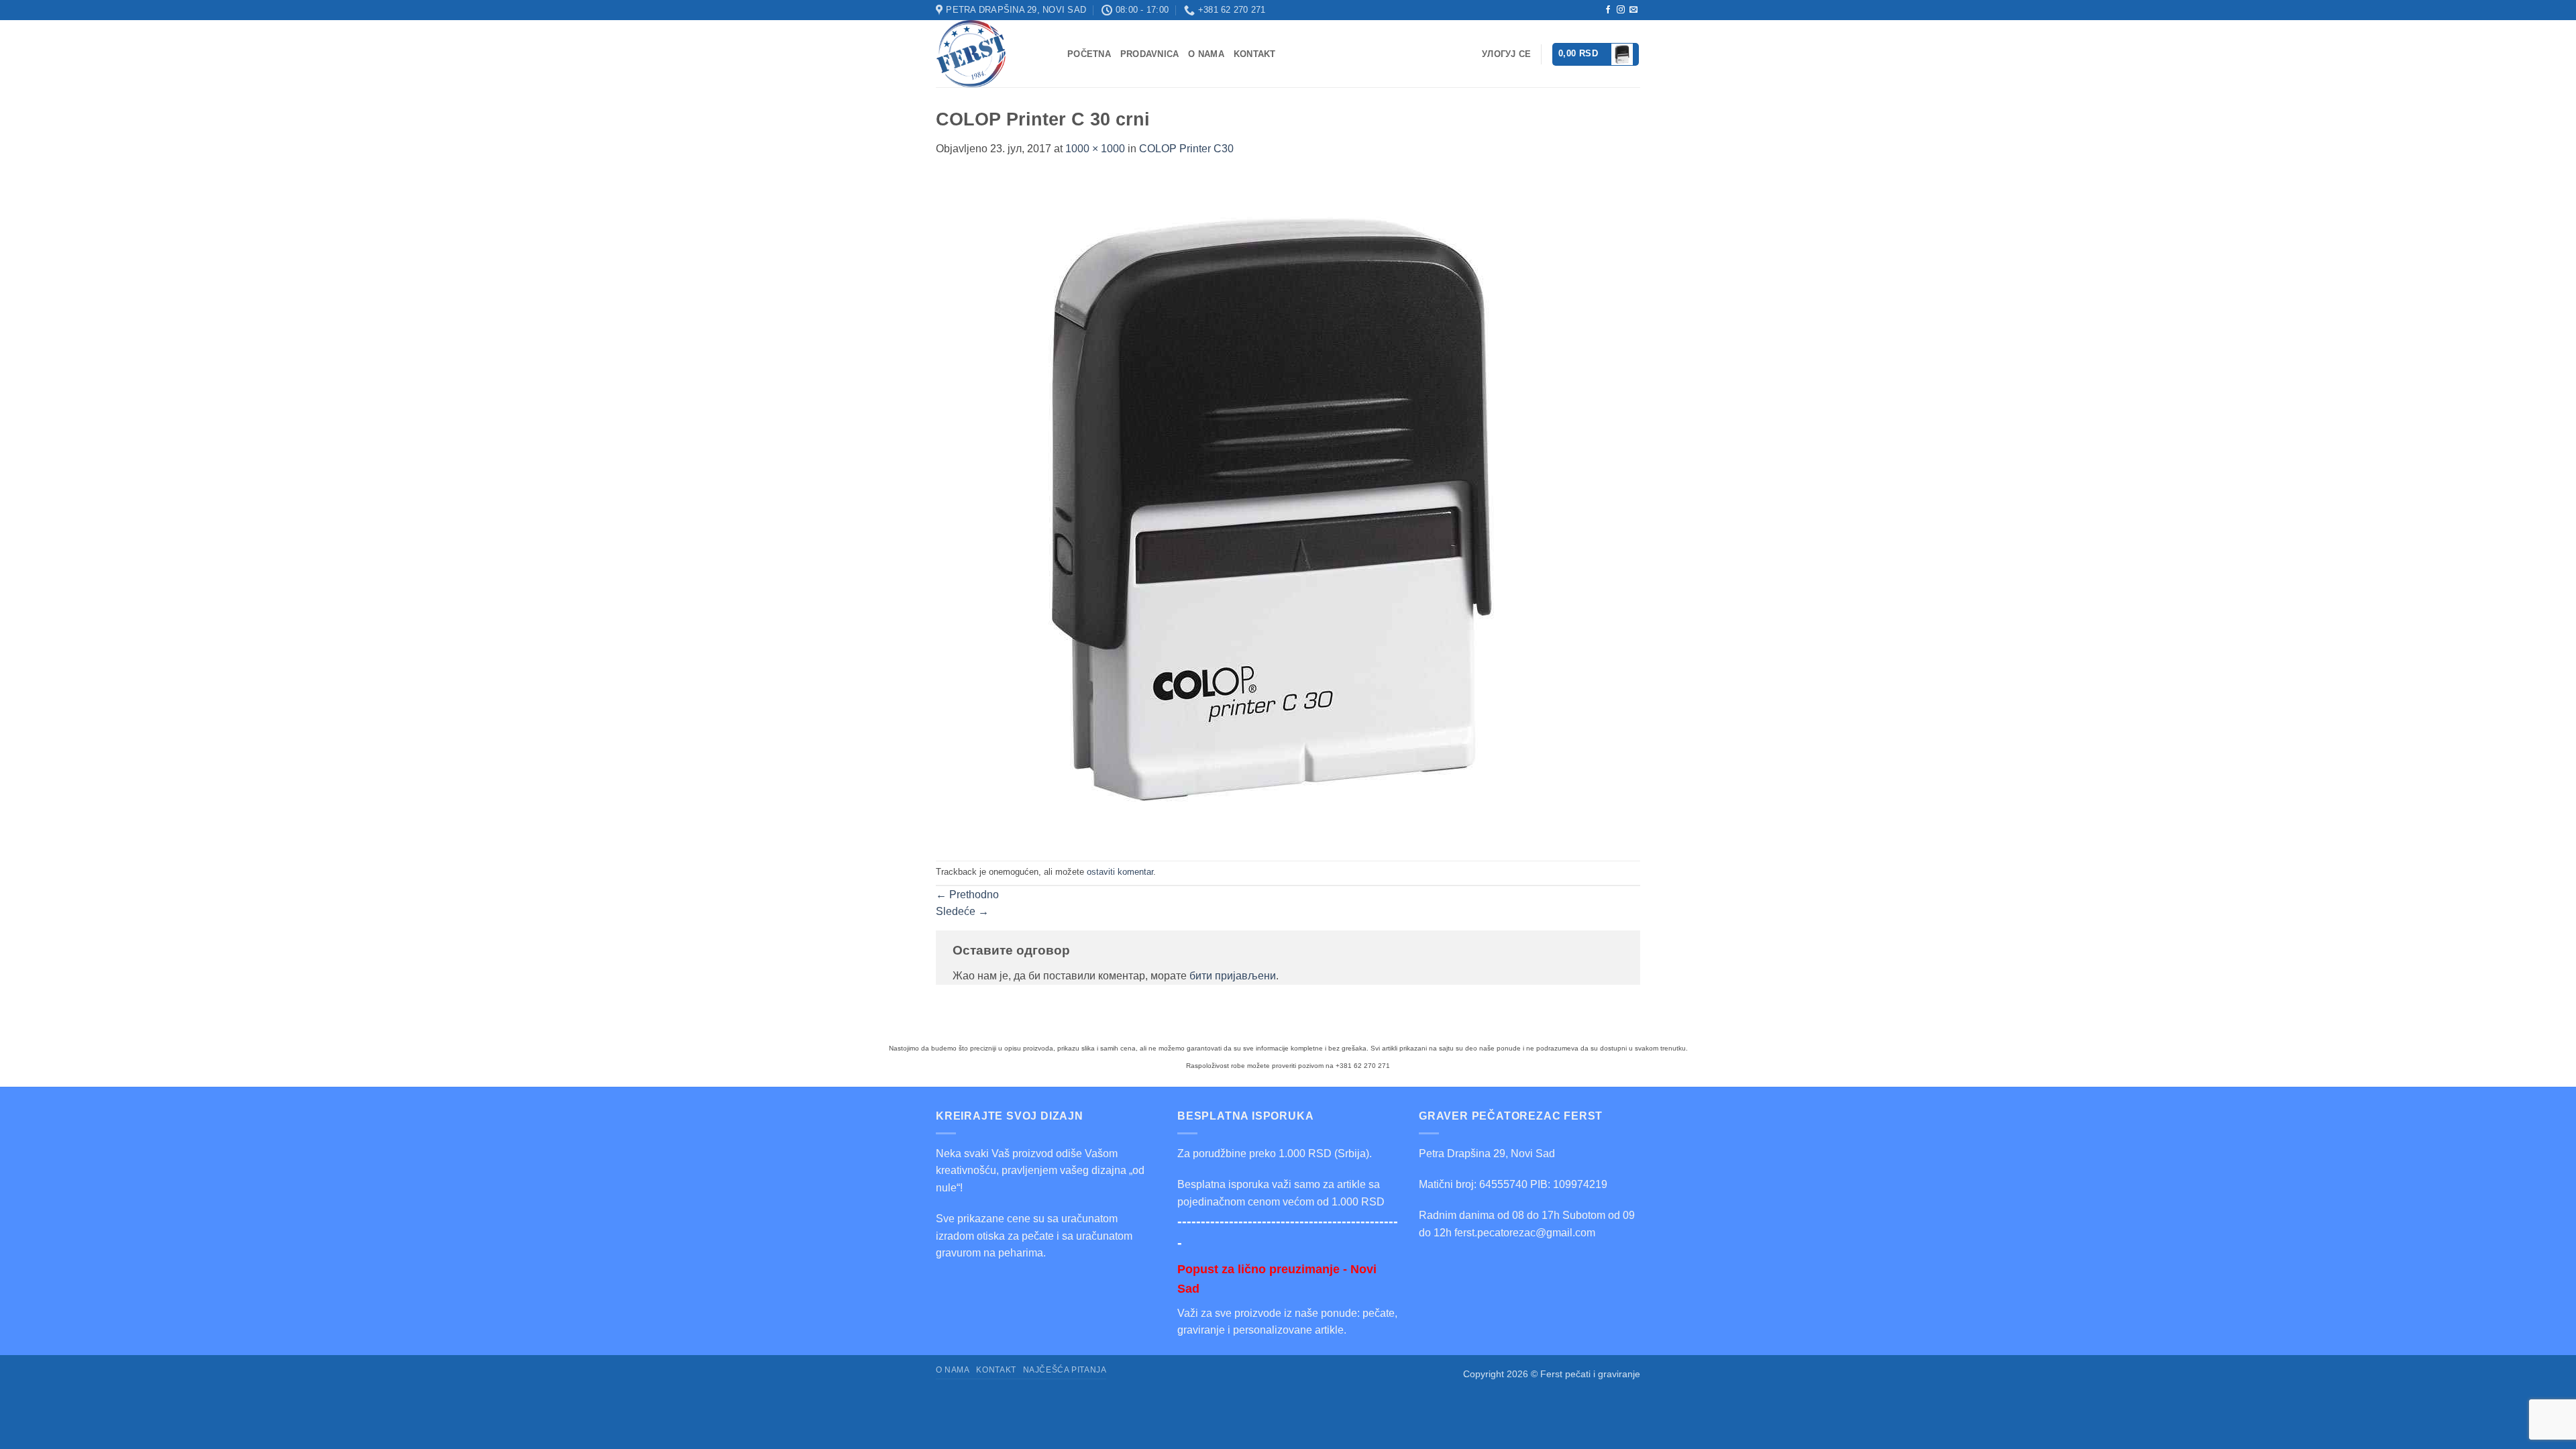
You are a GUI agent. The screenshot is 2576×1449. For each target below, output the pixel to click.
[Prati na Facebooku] (1608, 10)
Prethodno (967, 895)
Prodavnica (1150, 54)
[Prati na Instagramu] (1621, 10)
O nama (1206, 54)
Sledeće (962, 911)
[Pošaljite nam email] (1633, 10)
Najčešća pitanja (1065, 1370)
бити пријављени (1233, 976)
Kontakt (1255, 54)
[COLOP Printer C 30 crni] (1271, 508)
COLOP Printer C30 (1186, 149)
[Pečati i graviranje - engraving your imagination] (991, 54)
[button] (1596, 54)
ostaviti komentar (1120, 872)
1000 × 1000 (1095, 149)
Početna (1089, 54)
